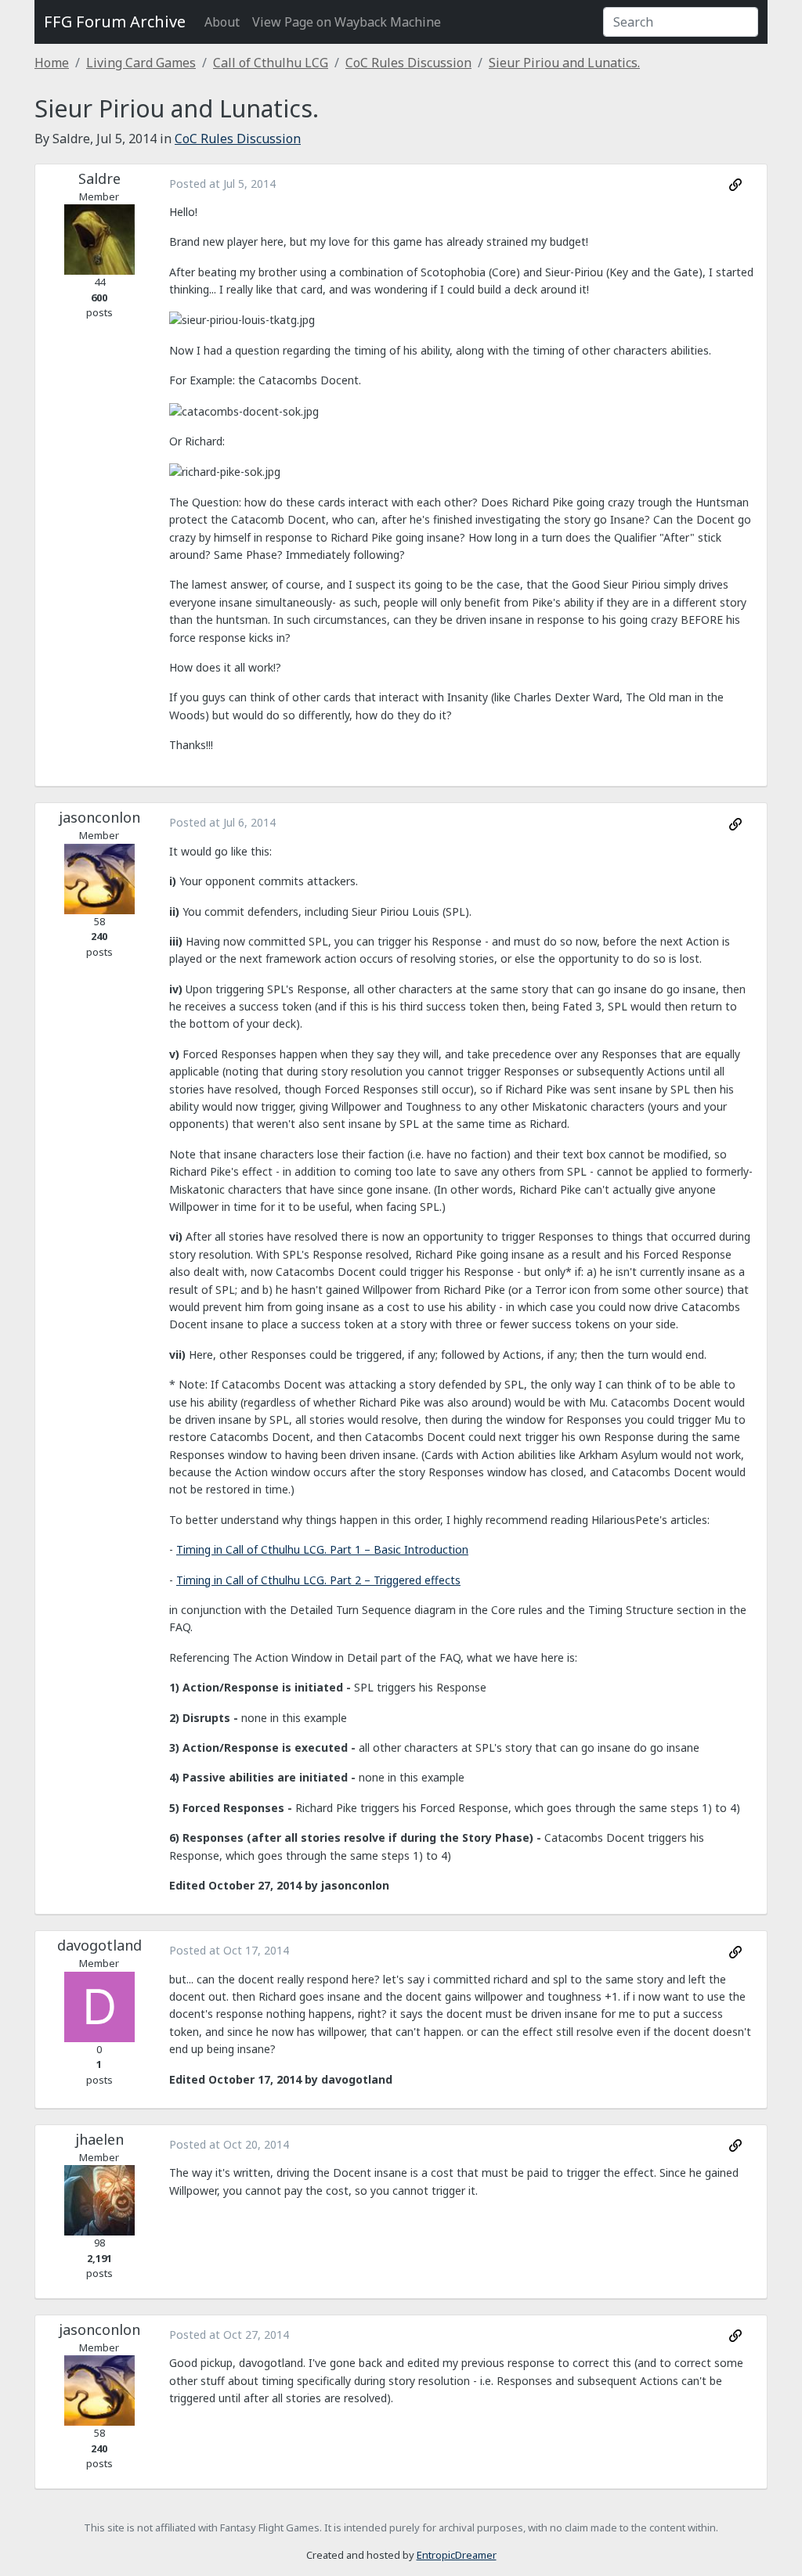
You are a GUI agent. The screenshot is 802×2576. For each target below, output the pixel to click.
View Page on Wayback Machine (347, 22)
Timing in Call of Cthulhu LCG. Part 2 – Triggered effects (318, 1580)
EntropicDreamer (457, 2555)
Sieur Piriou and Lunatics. (564, 63)
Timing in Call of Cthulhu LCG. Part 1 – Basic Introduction (322, 1549)
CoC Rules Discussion (408, 63)
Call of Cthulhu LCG (271, 63)
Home (52, 63)
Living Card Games (141, 63)
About (222, 22)
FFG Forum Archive (115, 22)
